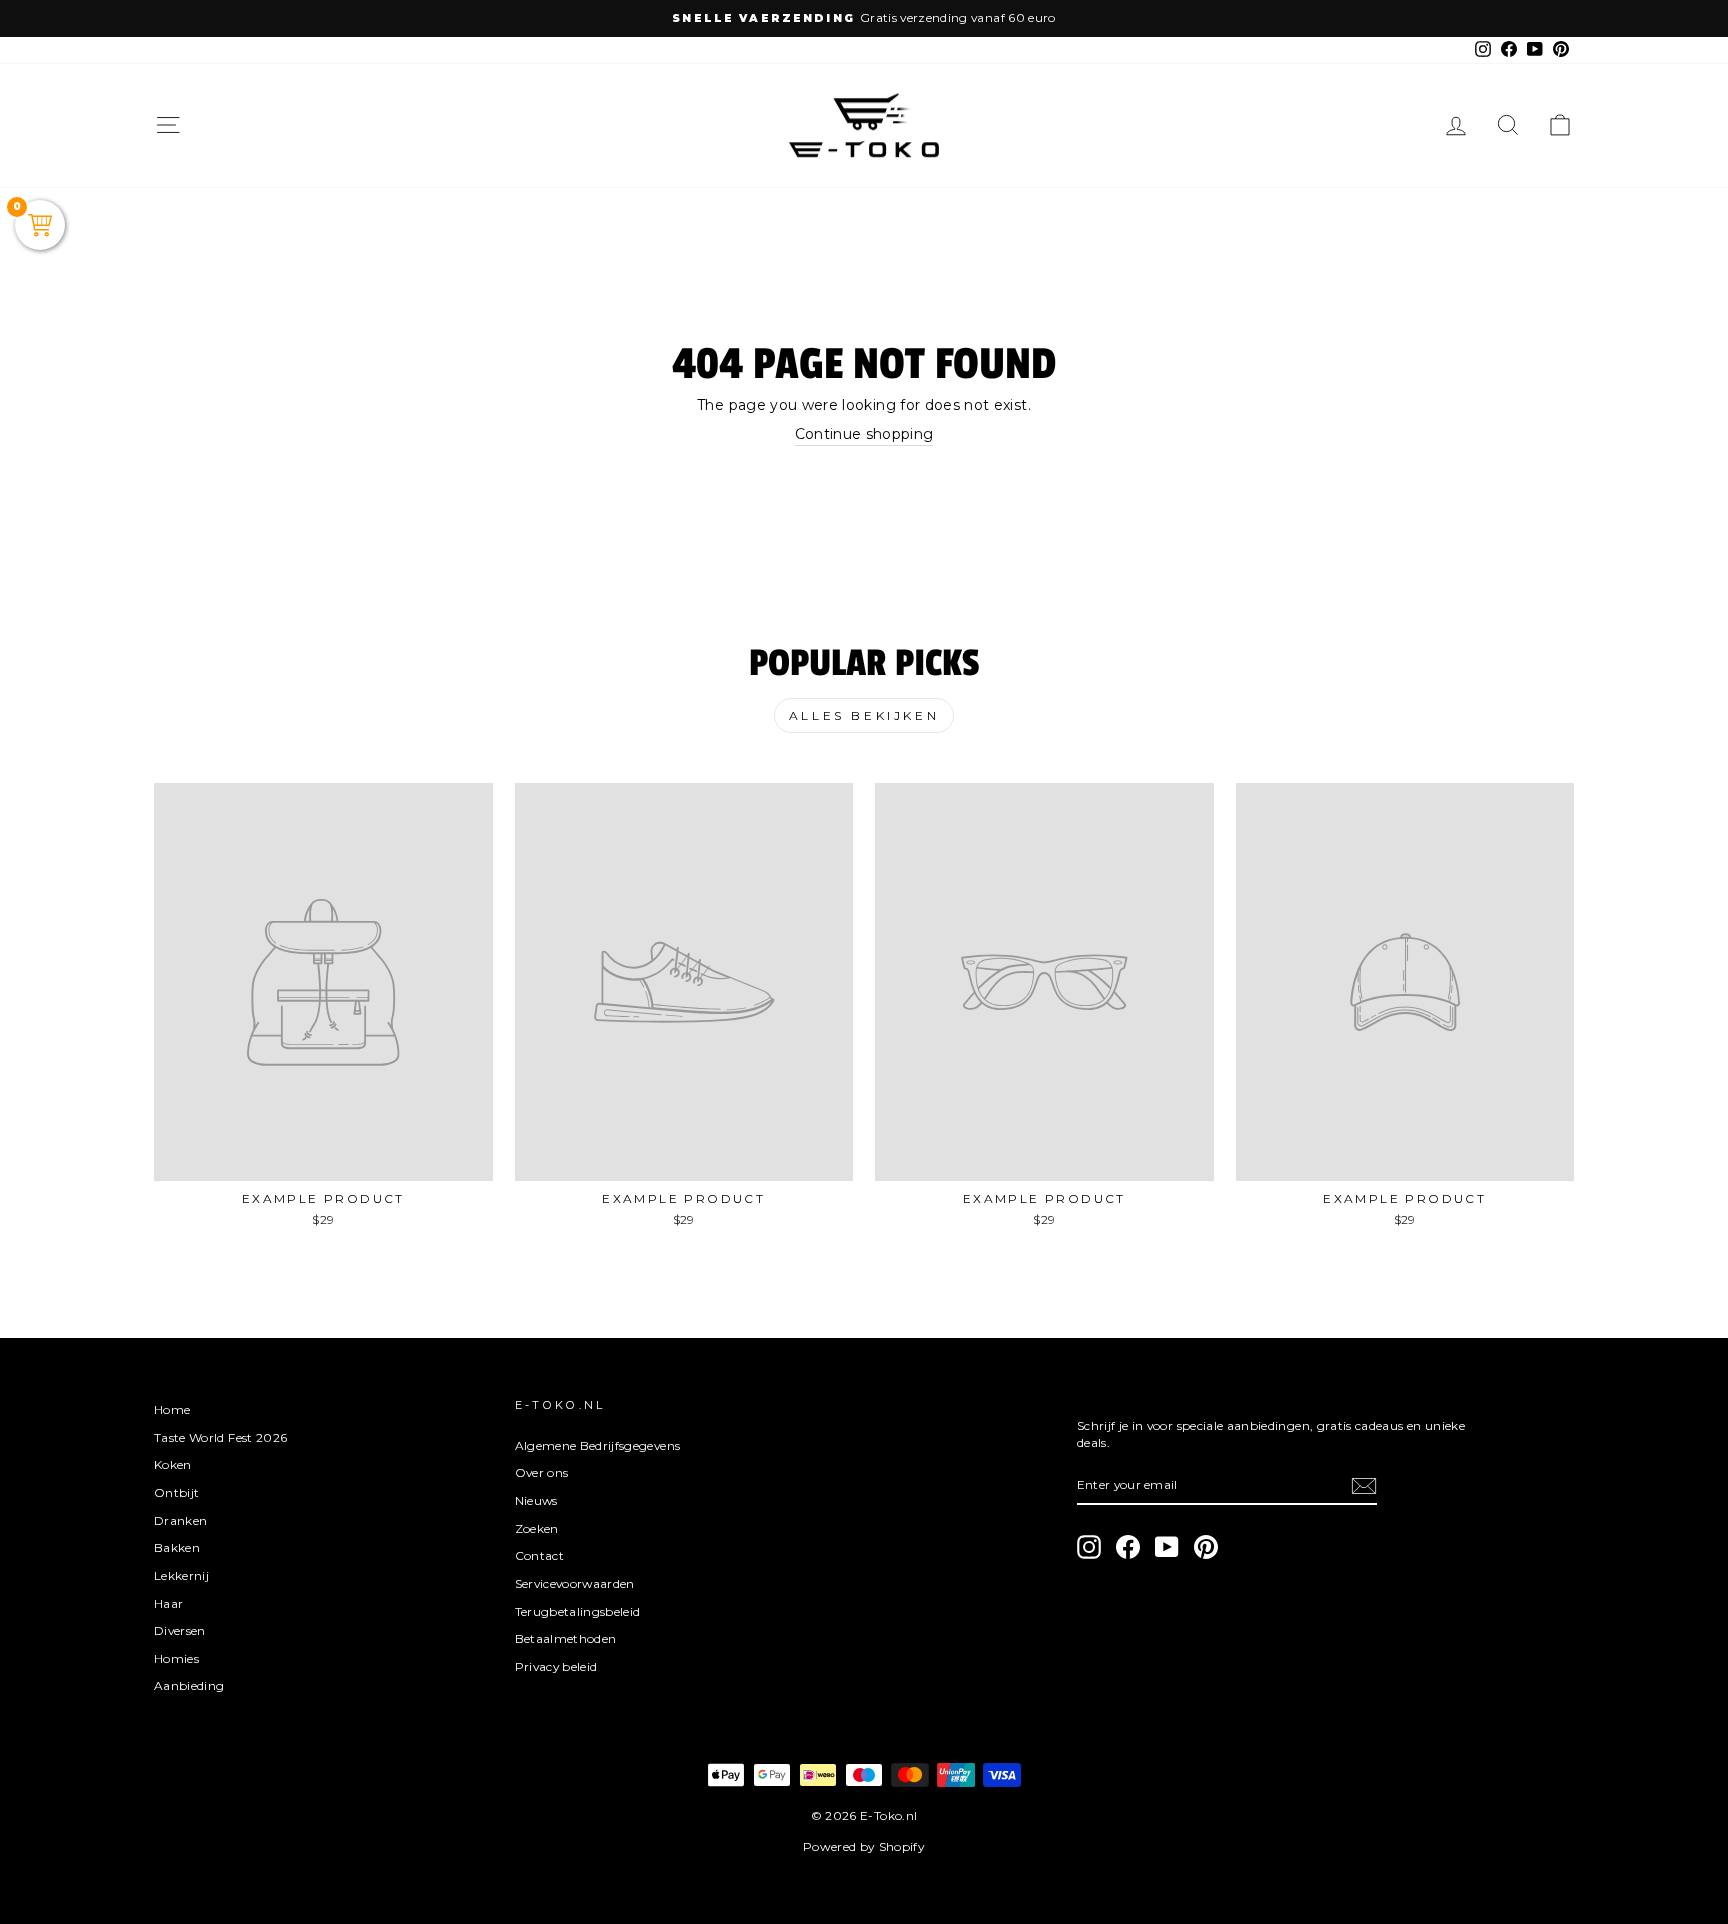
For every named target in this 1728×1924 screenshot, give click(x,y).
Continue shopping (864, 434)
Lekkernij (181, 1575)
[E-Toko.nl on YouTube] (1167, 1547)
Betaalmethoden (566, 1638)
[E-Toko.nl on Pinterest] (1206, 1547)
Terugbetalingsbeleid (578, 1611)
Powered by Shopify (864, 1846)
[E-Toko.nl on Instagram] (1089, 1547)
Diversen (180, 1630)
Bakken (177, 1547)
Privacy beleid (556, 1666)
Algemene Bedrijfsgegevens (598, 1445)
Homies (176, 1658)
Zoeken (537, 1528)
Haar (168, 1603)
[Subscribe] (1364, 1486)
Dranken (180, 1520)
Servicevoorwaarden (575, 1583)
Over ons (542, 1472)
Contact (539, 1555)
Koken (173, 1464)
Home (172, 1409)
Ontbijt (176, 1492)
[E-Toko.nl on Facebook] (1128, 1547)
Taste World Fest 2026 (220, 1437)
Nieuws (536, 1500)
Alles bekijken (864, 715)
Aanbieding (189, 1685)
